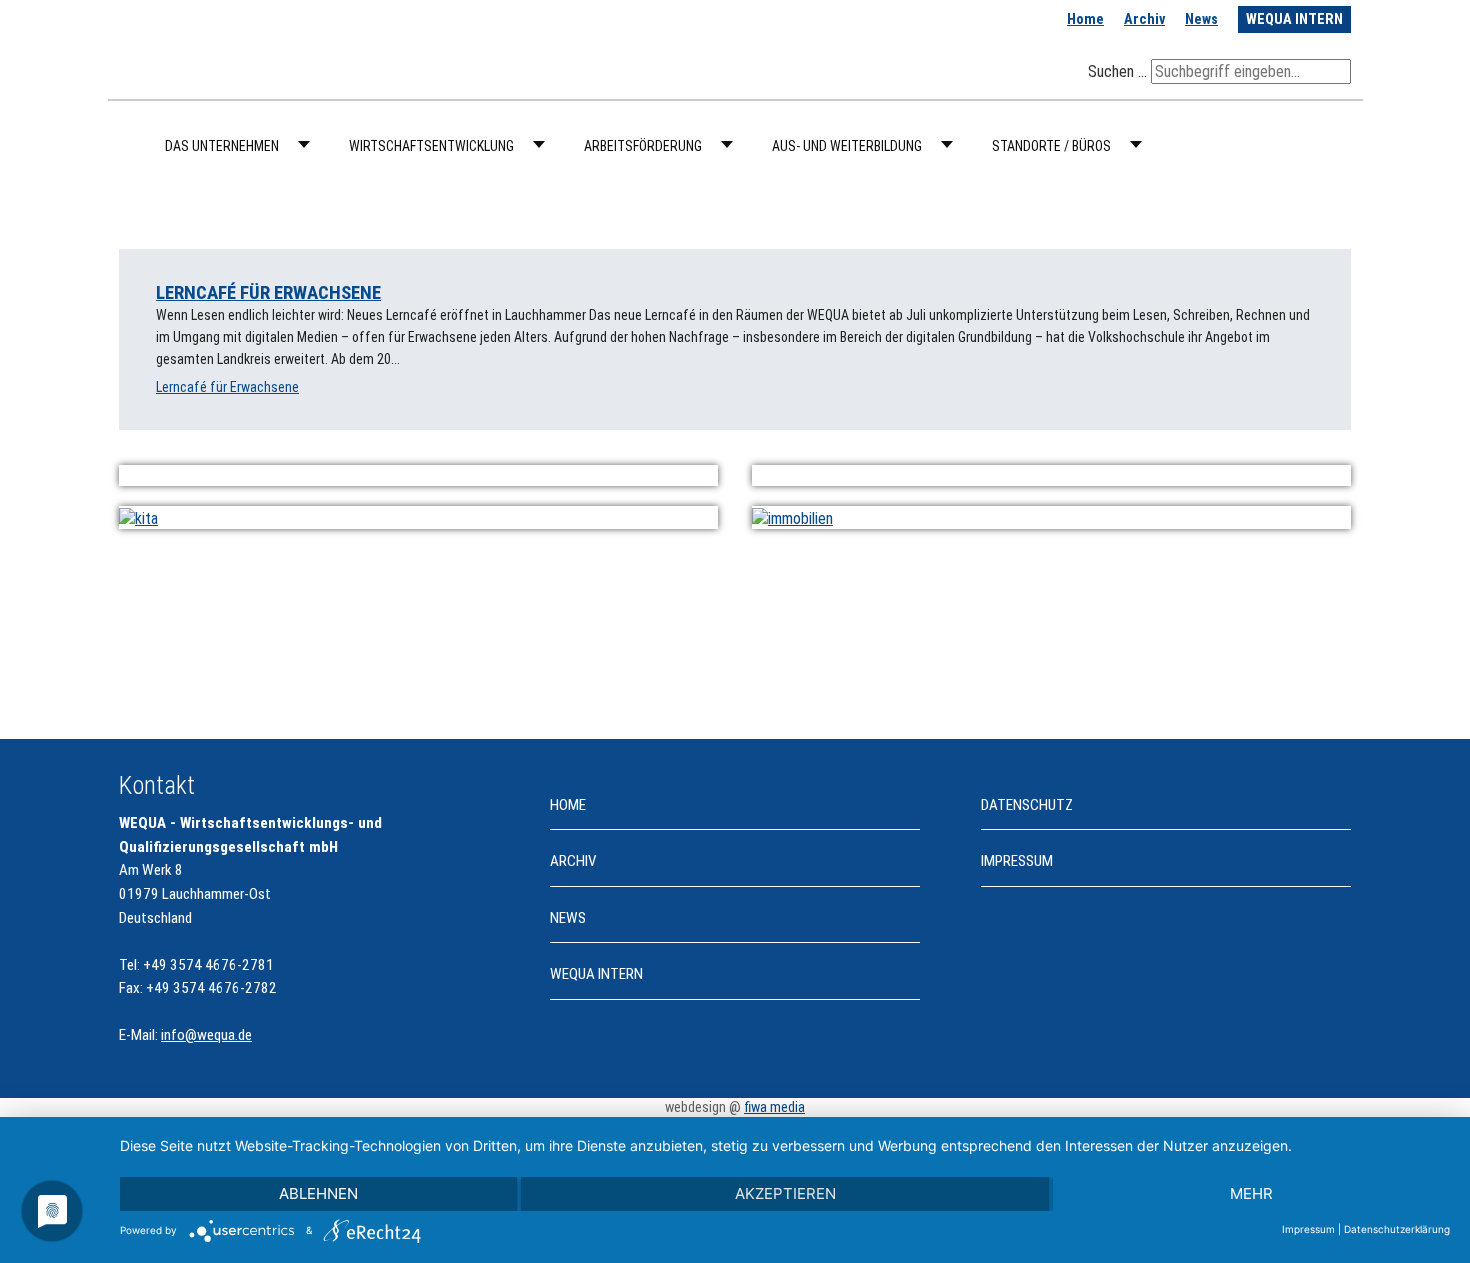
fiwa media (774, 1107)
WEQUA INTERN (1294, 19)
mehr (1251, 1193)
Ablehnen (318, 1193)
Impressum (1017, 861)
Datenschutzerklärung (1397, 1229)
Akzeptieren (785, 1193)
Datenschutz (1027, 805)
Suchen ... (1117, 71)
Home (1085, 19)
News (1201, 19)
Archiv (1144, 19)
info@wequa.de (206, 1035)
